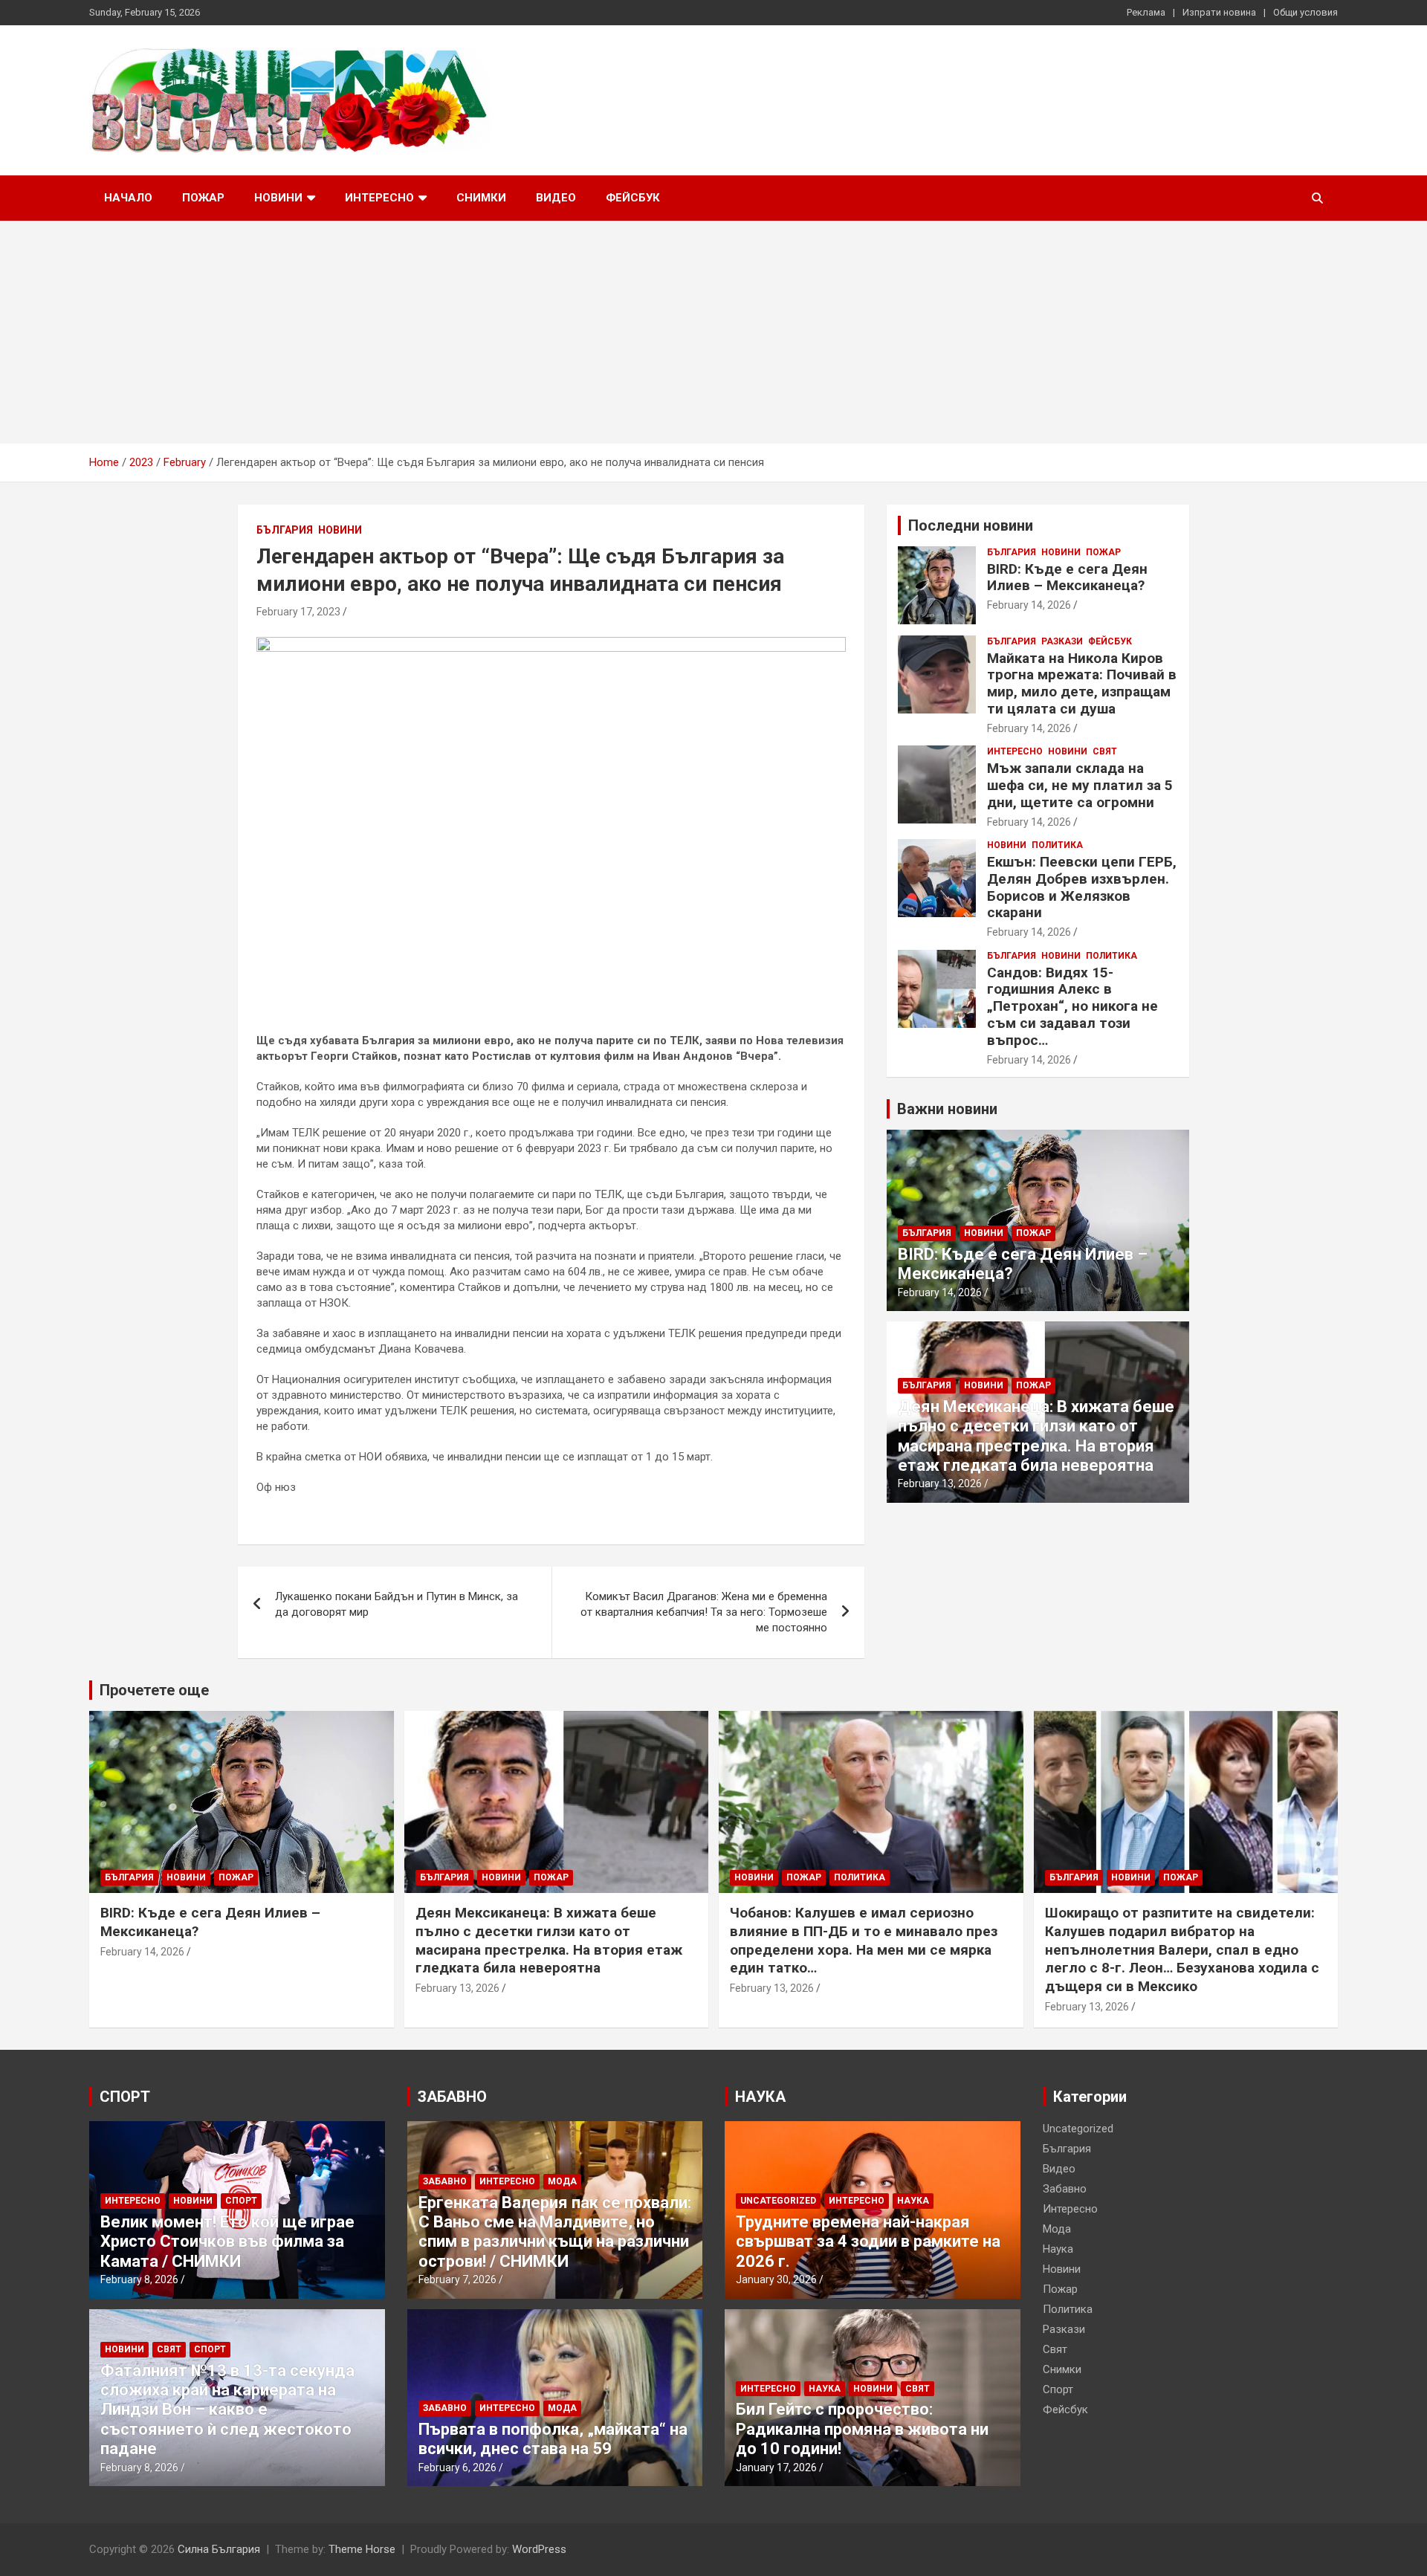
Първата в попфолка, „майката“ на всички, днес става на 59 (553, 2439)
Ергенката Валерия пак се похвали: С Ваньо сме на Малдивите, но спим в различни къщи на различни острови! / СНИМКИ (555, 2232)
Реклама (1146, 12)
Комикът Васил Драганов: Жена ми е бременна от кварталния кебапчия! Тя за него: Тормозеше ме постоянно (704, 1612)
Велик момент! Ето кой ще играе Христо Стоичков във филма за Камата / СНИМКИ (227, 2242)
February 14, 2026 (1029, 605)
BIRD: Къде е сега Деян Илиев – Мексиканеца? (1067, 577)
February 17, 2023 (298, 612)
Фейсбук (633, 198)
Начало (128, 198)
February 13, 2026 (940, 1483)
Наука (913, 2201)
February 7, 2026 (457, 2279)
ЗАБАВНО (452, 2097)
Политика (1057, 845)
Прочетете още (154, 1690)
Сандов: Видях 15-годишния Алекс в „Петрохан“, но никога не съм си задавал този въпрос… (1072, 1006)
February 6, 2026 (457, 2467)
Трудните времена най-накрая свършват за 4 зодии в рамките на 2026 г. (868, 2242)
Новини (278, 198)
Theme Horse (362, 2549)
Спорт (241, 2201)
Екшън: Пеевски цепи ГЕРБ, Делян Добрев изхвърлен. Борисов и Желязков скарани (1082, 887)
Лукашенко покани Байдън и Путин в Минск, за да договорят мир (397, 1604)
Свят (1105, 751)
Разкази (1062, 641)
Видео (556, 198)
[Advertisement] (713, 332)
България (285, 530)
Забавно (445, 2181)
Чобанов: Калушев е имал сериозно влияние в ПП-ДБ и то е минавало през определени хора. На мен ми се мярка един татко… (864, 1940)
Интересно (379, 198)
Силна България (219, 2549)
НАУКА (760, 2097)
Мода (562, 2181)
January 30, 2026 (776, 2279)
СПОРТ (125, 2097)
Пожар (203, 198)
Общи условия (1305, 12)
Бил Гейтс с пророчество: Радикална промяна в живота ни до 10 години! (862, 2429)
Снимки (481, 198)
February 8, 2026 (139, 2279)
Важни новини (947, 1109)
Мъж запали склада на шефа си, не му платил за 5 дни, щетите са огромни (1080, 785)
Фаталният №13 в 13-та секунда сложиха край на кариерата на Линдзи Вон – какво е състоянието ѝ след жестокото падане (227, 2410)
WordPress (539, 2549)
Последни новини (971, 525)
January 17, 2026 (776, 2467)
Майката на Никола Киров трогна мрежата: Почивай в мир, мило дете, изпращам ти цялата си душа (1082, 683)
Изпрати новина (1219, 12)
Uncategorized (778, 2201)
